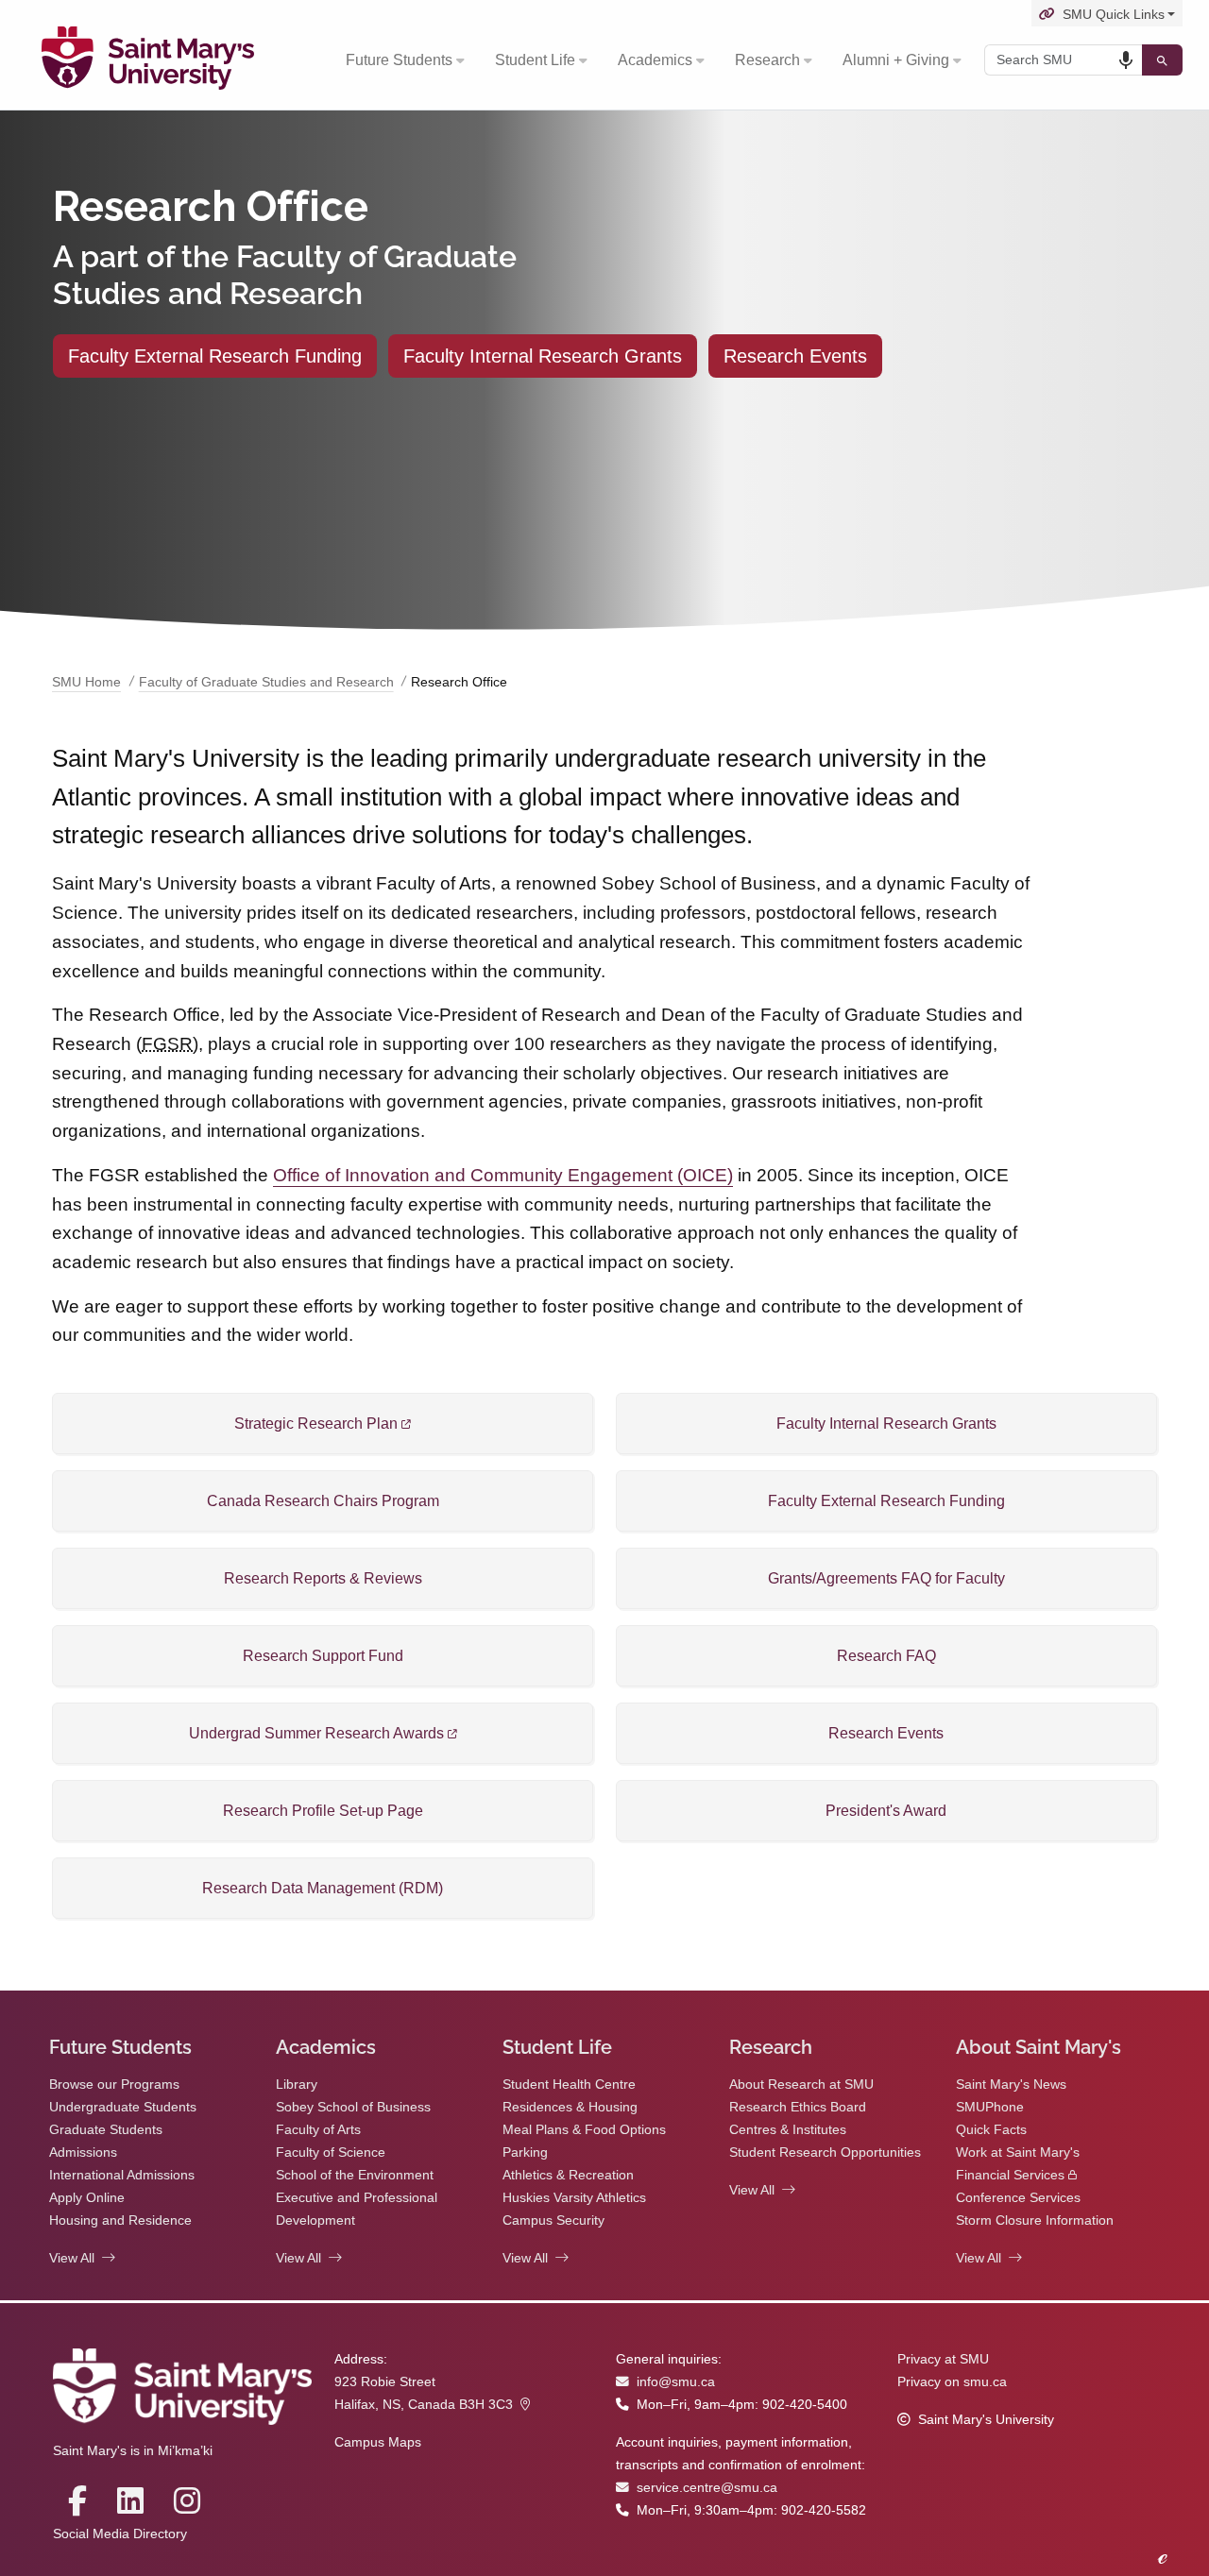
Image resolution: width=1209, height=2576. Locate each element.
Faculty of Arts (318, 2130)
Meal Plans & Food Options (584, 2130)
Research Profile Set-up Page (323, 1811)
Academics (655, 60)
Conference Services (1018, 2198)
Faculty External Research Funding (215, 356)
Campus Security (553, 2220)
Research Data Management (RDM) (323, 1888)
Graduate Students (106, 2130)
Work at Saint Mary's (1018, 2152)
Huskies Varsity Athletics (574, 2198)
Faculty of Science (331, 2152)
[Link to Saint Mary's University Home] (148, 60)
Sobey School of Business (353, 2107)
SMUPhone (990, 2107)
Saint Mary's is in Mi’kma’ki (133, 2451)
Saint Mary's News (1011, 2085)
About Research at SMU (801, 2085)
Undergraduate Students (123, 2107)
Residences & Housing (570, 2107)
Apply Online (87, 2198)
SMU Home (86, 682)
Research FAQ (886, 1656)
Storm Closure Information (1035, 2220)
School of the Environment (355, 2175)
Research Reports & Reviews (323, 1578)
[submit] (1162, 60)
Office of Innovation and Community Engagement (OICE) (503, 1175)
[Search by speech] (1126, 60)
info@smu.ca (676, 2382)
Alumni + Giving (896, 60)
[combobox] (1063, 60)
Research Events (795, 356)
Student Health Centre (569, 2085)
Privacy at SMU (943, 2359)
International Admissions (122, 2175)
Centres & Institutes (788, 2130)
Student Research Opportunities (825, 2152)
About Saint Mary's (1039, 2047)
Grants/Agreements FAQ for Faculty (886, 1578)
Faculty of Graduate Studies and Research (266, 682)
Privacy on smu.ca (952, 2382)
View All (72, 2258)
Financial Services (1010, 2175)
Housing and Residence (120, 2220)
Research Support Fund (323, 1656)
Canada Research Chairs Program (323, 1501)
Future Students (399, 60)
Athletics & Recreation (568, 2175)
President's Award (886, 1811)
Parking (525, 2152)
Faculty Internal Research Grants (543, 356)
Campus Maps (378, 2442)
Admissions (83, 2152)
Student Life (535, 60)
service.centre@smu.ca (707, 2488)
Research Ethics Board (798, 2107)
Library (297, 2085)
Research (767, 60)
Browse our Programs (114, 2085)
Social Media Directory (120, 2534)
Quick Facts (991, 2130)
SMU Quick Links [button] (1114, 15)
